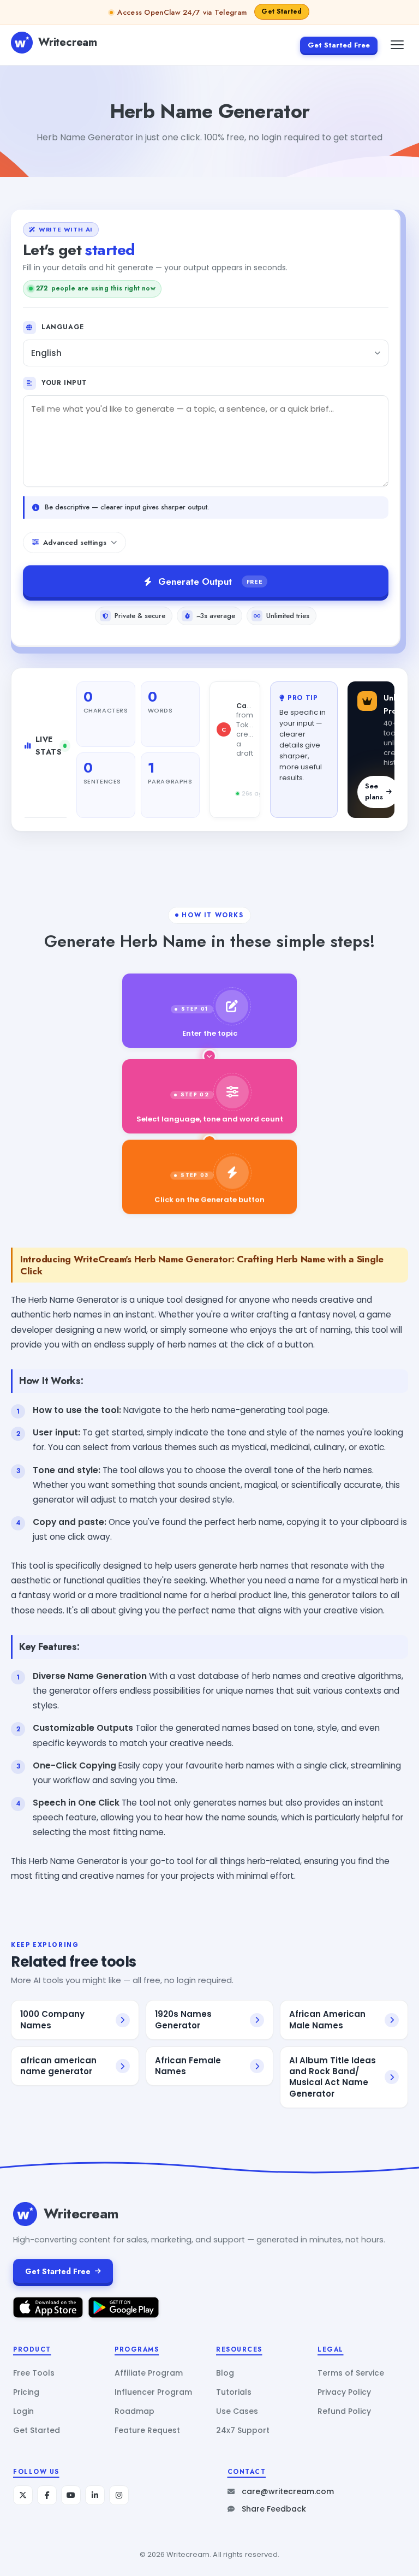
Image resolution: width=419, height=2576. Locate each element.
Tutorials (234, 2392)
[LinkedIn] (95, 2495)
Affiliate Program (149, 2373)
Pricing (26, 2392)
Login (23, 2411)
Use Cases (237, 2411)
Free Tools (34, 2373)
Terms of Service (351, 2373)
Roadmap (134, 2411)
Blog (225, 2373)
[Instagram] (119, 2495)
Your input (64, 383)
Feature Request (147, 2430)
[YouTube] (71, 2495)
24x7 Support (243, 2430)
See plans (374, 792)
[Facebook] (47, 2495)
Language (63, 327)
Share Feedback (274, 2509)
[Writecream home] (25, 2214)
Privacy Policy (344, 2392)
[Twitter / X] (23, 2495)
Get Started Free (339, 45)
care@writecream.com (288, 2491)
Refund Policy (344, 2411)
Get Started (37, 2430)
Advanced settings (75, 542)
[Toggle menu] (397, 45)
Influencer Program (153, 2392)
